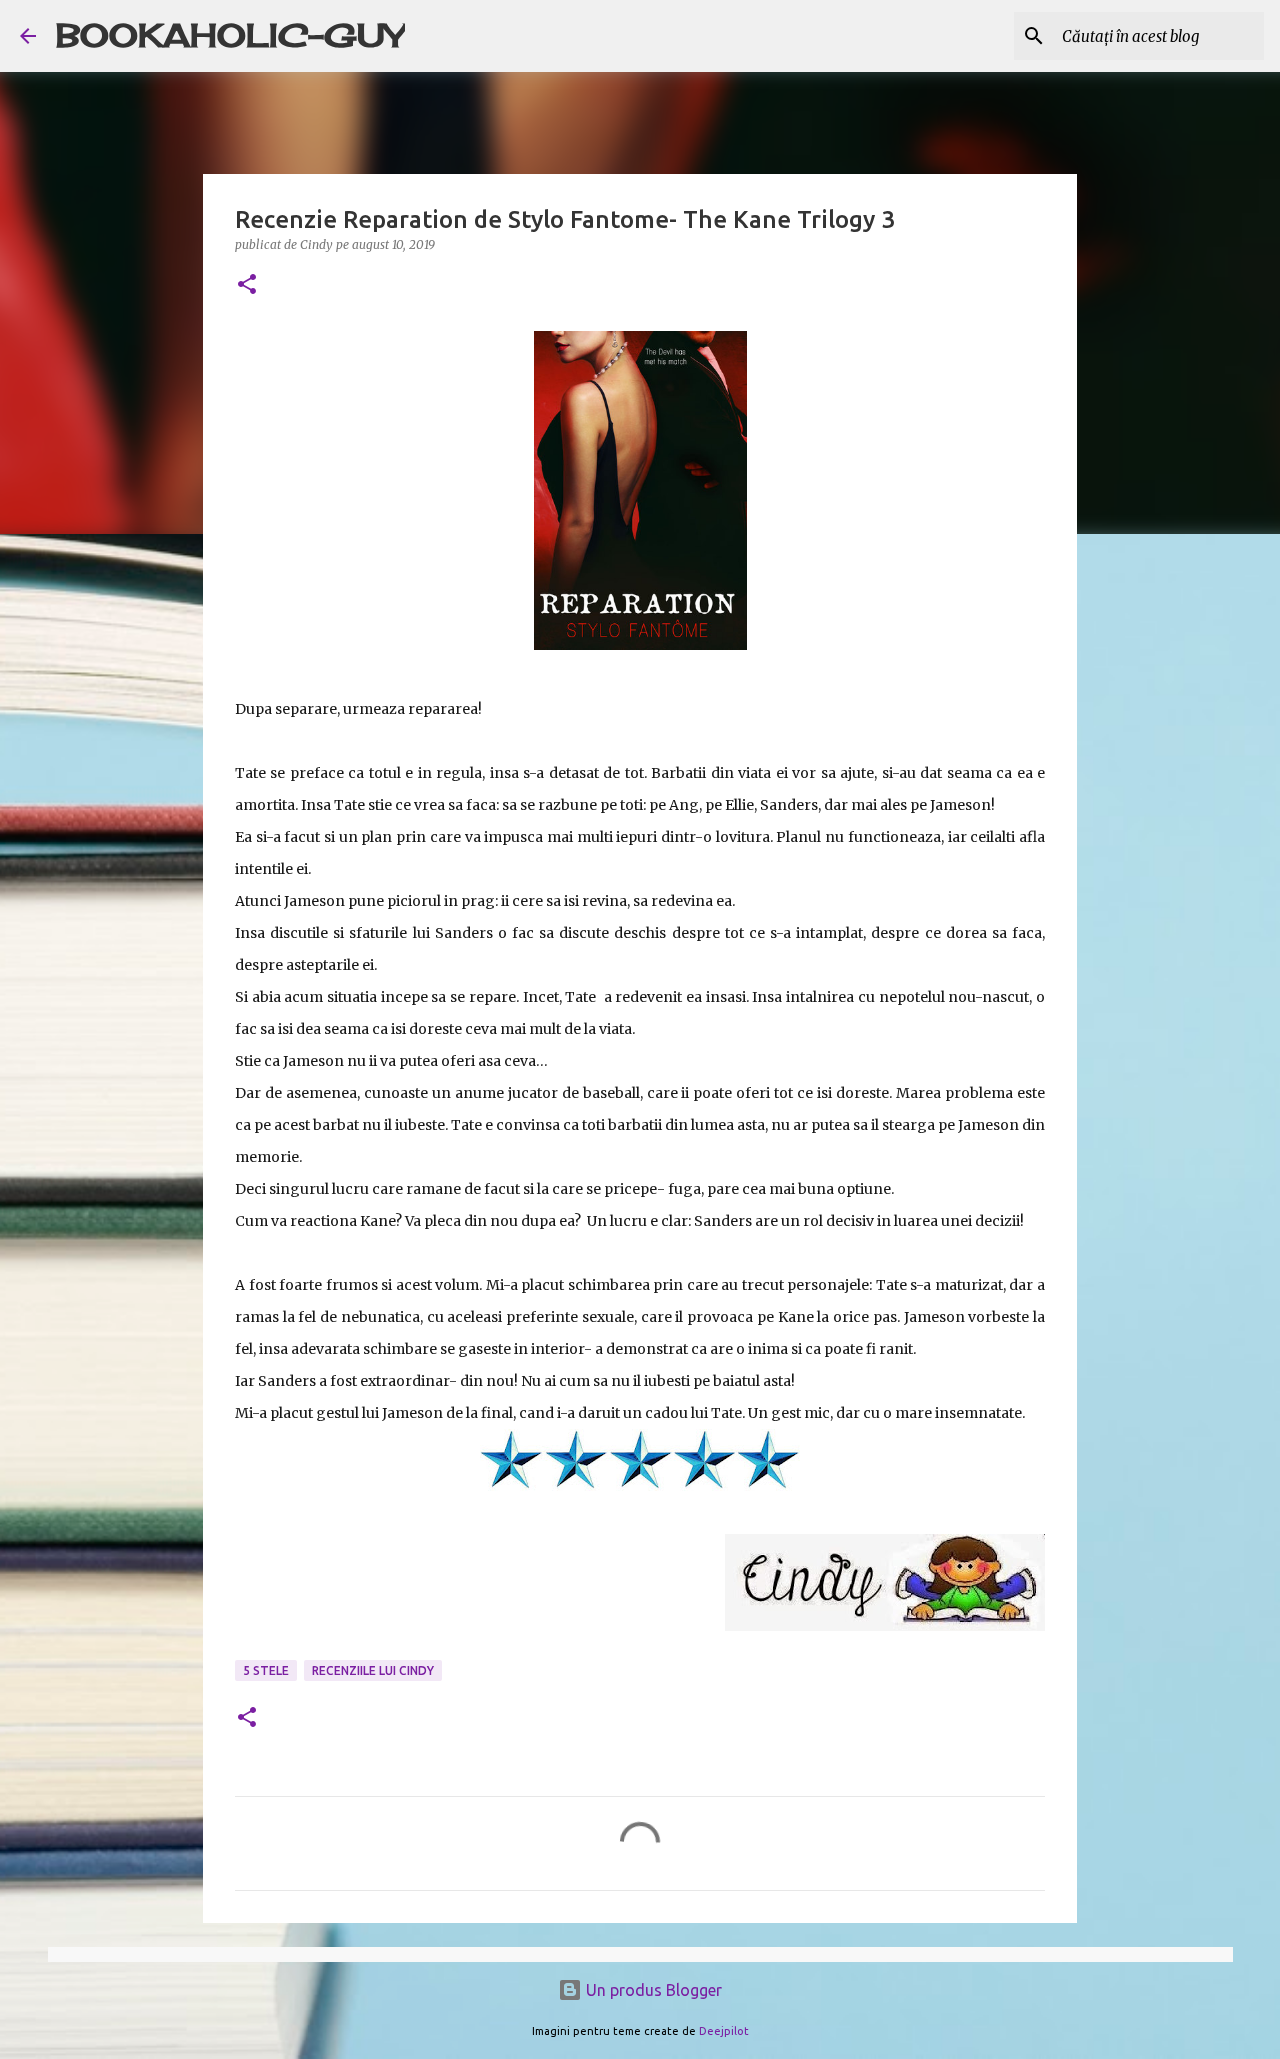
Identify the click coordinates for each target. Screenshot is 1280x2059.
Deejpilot (724, 2031)
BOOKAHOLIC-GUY (230, 35)
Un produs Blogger (652, 1990)
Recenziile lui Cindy (373, 1670)
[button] (247, 285)
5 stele (266, 1670)
